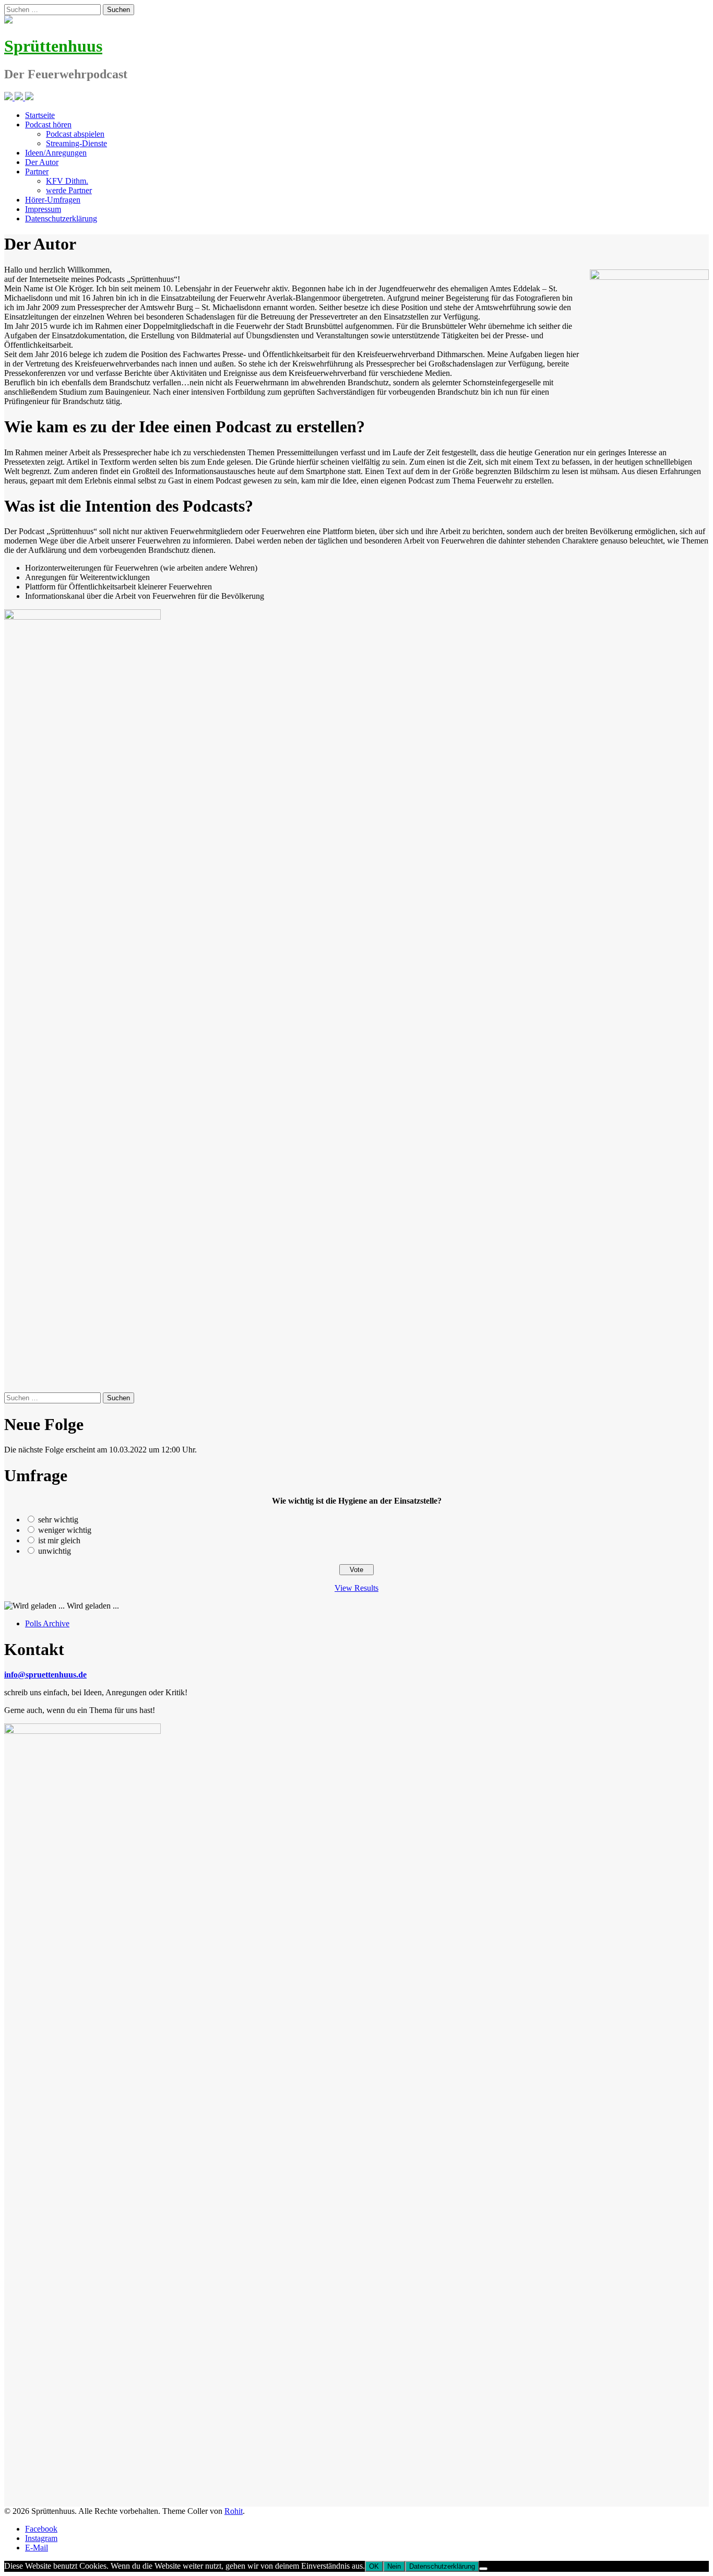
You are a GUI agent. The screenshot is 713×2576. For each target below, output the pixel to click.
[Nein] (483, 2569)
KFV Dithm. (67, 181)
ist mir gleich (59, 1540)
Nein (394, 2566)
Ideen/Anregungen (56, 153)
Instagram (41, 2538)
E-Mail (37, 2548)
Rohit (234, 2511)
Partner (37, 172)
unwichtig (55, 1551)
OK (374, 2566)
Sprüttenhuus (53, 46)
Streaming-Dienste (76, 143)
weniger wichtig (65, 1530)
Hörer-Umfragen (53, 200)
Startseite (40, 115)
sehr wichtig (58, 1520)
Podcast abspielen (75, 134)
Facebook (41, 2529)
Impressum (43, 209)
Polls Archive (47, 1623)
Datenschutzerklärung (61, 218)
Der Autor (42, 162)
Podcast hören (48, 125)
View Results (356, 1588)
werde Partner (69, 190)
